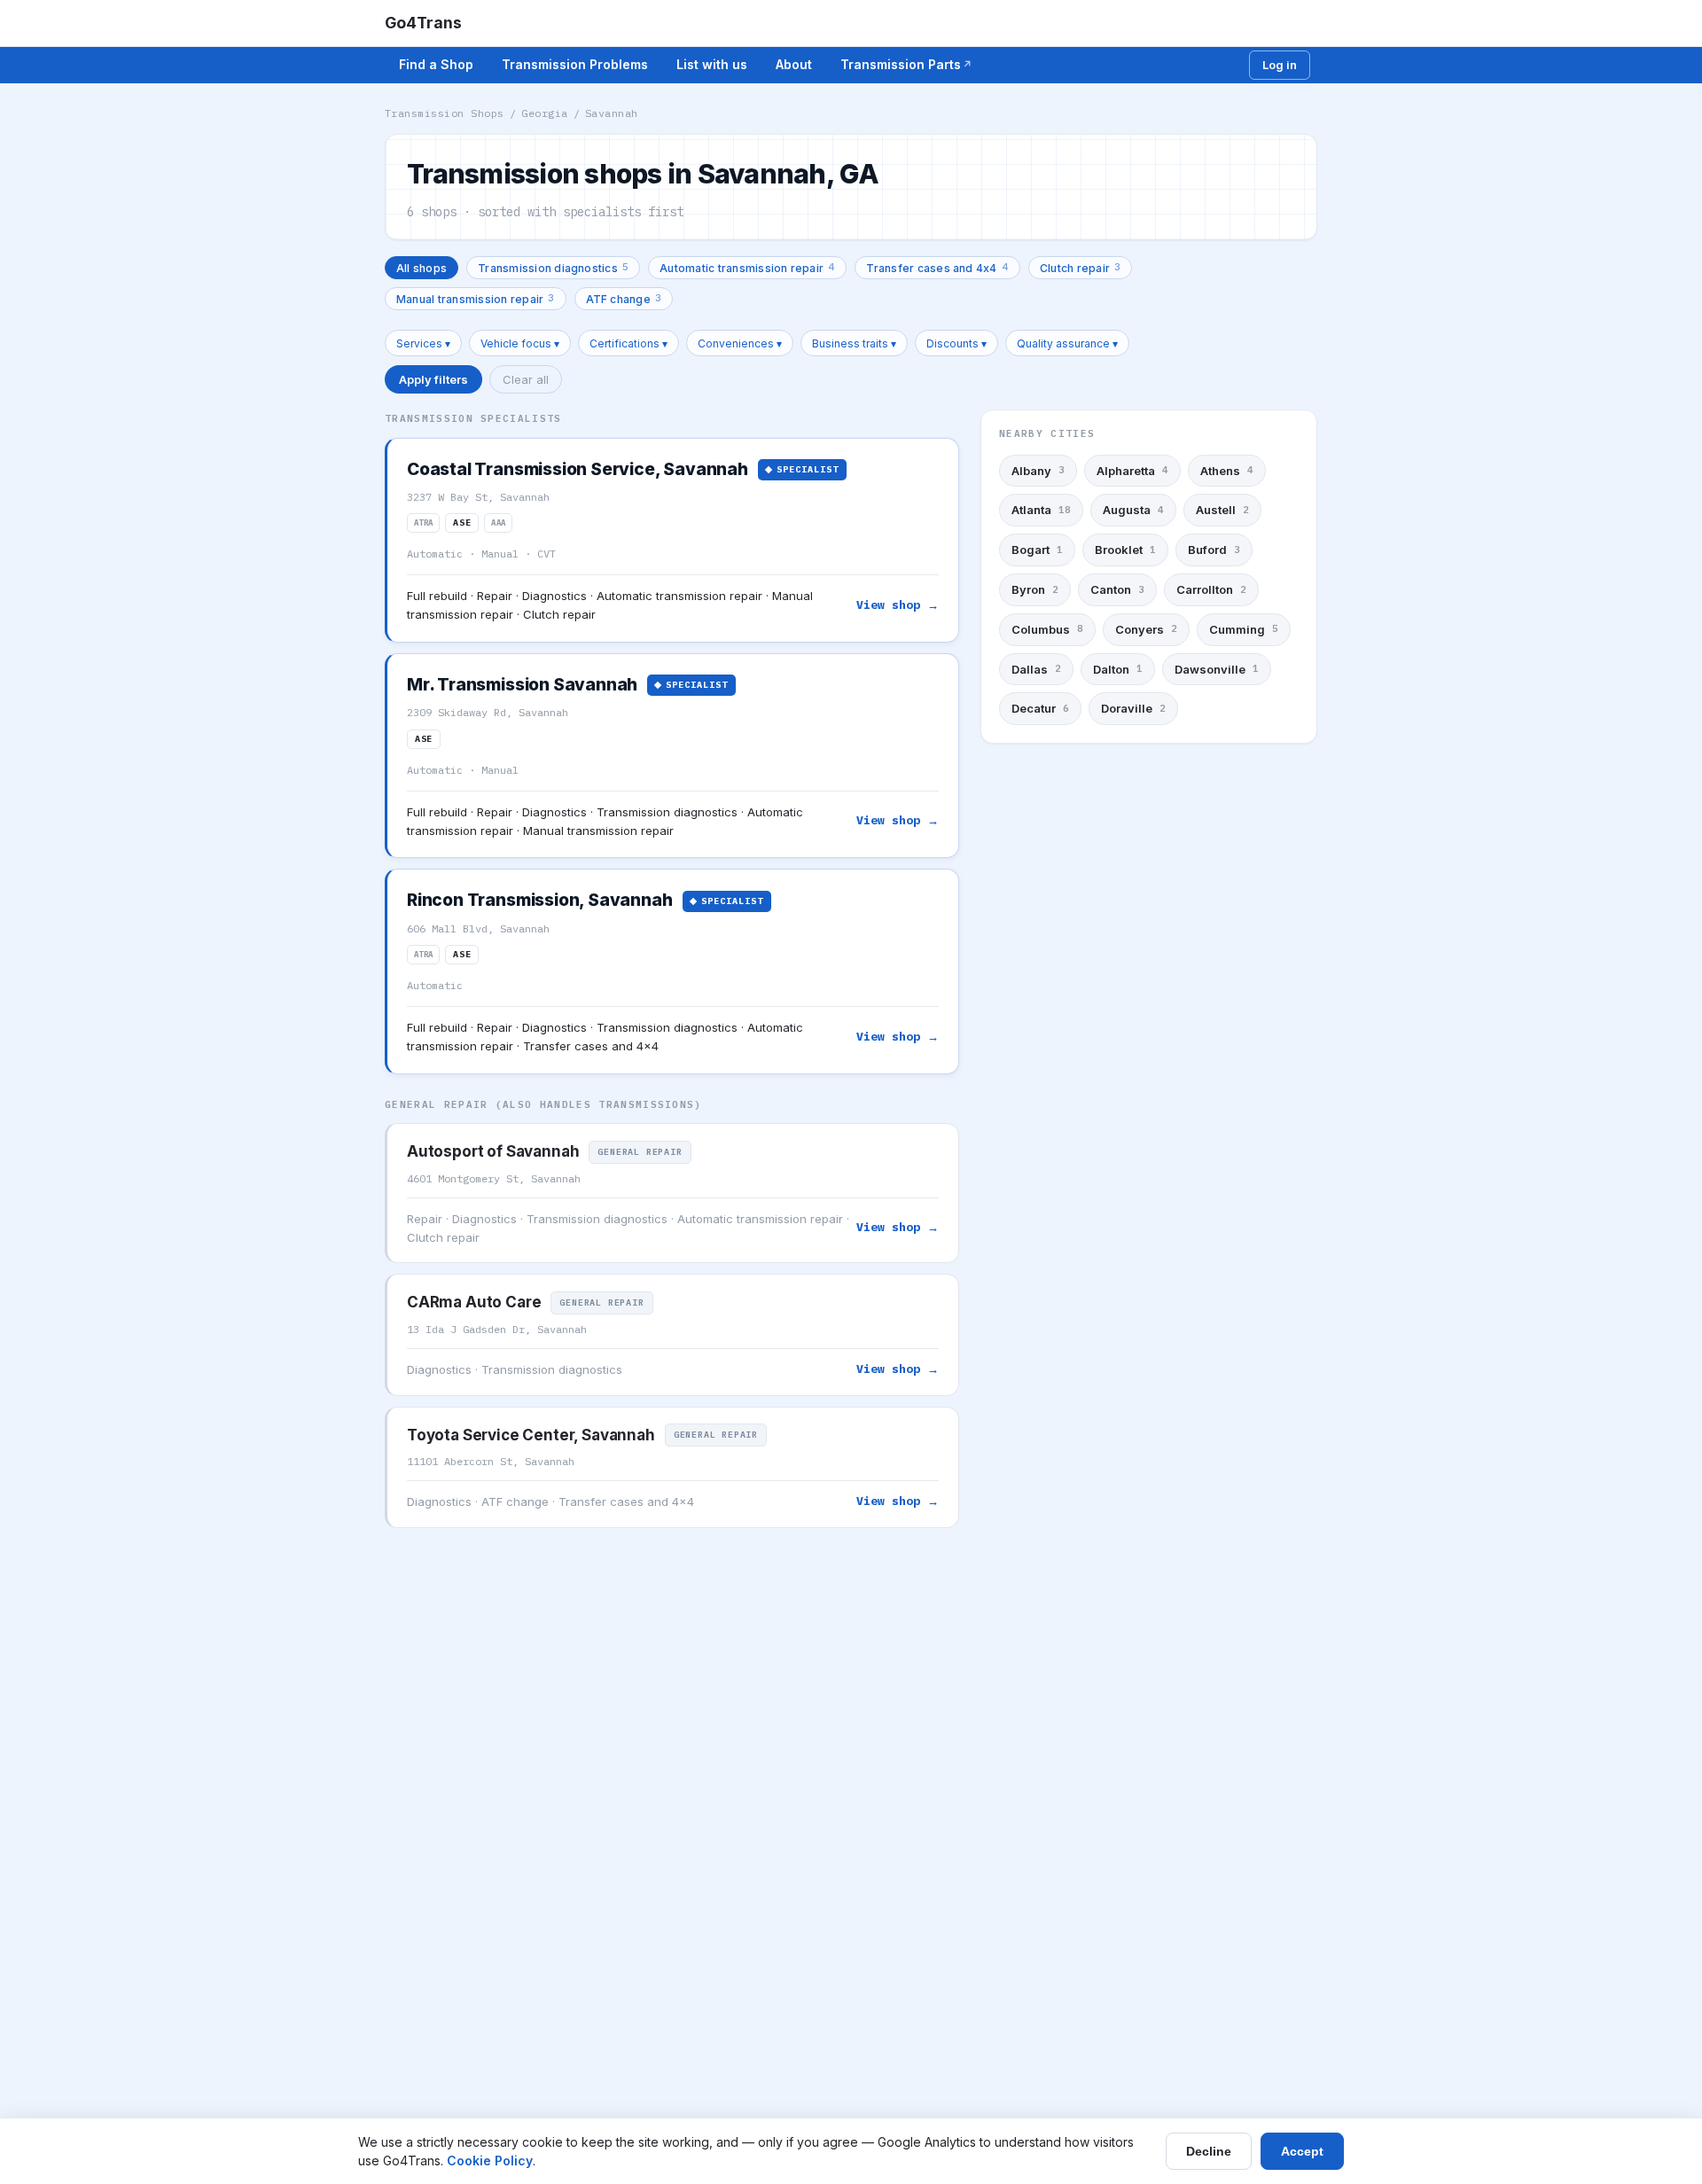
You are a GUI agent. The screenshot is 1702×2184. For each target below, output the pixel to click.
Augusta (1133, 511)
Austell (1222, 511)
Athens (1227, 471)
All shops (422, 268)
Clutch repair (1080, 267)
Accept (1302, 2151)
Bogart (1037, 550)
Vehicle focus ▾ (520, 343)
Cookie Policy (490, 2161)
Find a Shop (436, 64)
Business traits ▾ (854, 343)
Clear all (526, 379)
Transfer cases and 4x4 (937, 267)
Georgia (544, 113)
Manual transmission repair (476, 298)
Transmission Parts (901, 64)
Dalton (1118, 669)
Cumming (1244, 629)
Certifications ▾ (628, 343)
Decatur (1040, 708)
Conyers (1146, 629)
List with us (712, 64)
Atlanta (1041, 511)
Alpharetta (1132, 471)
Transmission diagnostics (553, 267)
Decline (1209, 2151)
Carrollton (1211, 589)
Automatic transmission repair (747, 267)
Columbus (1047, 629)
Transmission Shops (445, 113)
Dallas (1036, 669)
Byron (1035, 589)
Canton (1117, 589)
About (794, 64)
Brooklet (1125, 550)
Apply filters (433, 379)
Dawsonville (1217, 669)
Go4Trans (423, 23)
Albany (1038, 471)
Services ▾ (423, 343)
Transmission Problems (575, 64)
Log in (1280, 65)
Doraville (1133, 708)
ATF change (624, 298)
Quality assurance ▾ (1067, 343)
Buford (1214, 550)
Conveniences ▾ (740, 343)
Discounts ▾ (956, 343)
